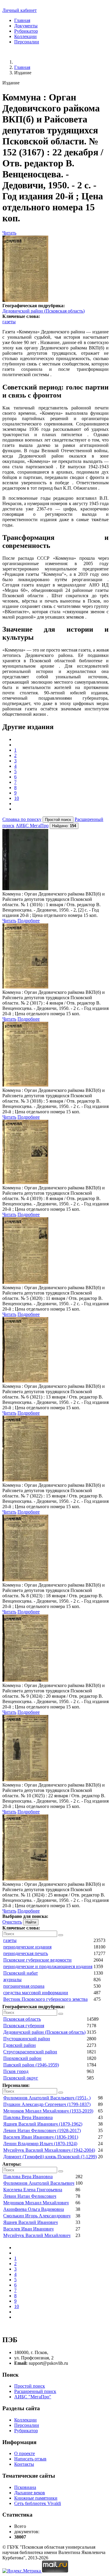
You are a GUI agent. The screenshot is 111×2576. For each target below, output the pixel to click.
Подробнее (29, 921)
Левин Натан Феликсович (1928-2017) (42, 2130)
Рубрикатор (26, 31)
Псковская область (22, 2019)
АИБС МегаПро (32, 826)
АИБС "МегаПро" (33, 2397)
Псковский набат (21, 1973)
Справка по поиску (22, 819)
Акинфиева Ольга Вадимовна (34, 2209)
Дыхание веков (30, 2493)
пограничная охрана (24, 1986)
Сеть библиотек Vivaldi (38, 2503)
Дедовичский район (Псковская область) (44, 311)
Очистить (12, 1922)
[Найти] (61, 1935)
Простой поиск (30, 2386)
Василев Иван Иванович (28, 2229)
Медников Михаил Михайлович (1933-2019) (48, 2111)
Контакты (24, 2464)
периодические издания (27, 1947)
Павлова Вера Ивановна (28, 2117)
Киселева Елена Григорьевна (33, 2190)
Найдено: (64, 826)
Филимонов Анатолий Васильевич (39, 2183)
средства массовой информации (36, 1993)
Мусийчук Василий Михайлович (37, 2235)
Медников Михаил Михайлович (36, 2203)
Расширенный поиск (35, 2391)
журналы (12, 1980)
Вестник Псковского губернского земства (45, 1999)
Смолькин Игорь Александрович (37, 2216)
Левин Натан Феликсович (30, 2196)
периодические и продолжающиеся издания (48, 1966)
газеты (9, 322)
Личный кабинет (20, 10)
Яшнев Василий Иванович (30, 2222)
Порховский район (22, 2058)
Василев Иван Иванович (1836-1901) (41, 2137)
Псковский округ (21, 2078)
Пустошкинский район (27, 2039)
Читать (9, 233)
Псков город (16, 2071)
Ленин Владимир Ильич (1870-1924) (40, 2144)
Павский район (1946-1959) (31, 2065)
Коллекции (25, 36)
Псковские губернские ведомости (37, 1960)
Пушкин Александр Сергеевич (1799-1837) (47, 2104)
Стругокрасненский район (30, 2052)
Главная (22, 20)
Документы (26, 26)
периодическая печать (26, 1953)
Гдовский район (20, 2045)
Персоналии (27, 42)
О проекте (25, 2453)
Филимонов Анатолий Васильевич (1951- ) (47, 2098)
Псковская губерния (24, 2026)
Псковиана (25, 2487)
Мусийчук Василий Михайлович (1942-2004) (49, 2150)
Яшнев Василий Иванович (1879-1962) (43, 2124)
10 (17, 798)
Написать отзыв (30, 2459)
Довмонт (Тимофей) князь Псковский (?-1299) (50, 2157)
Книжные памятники (36, 2498)
